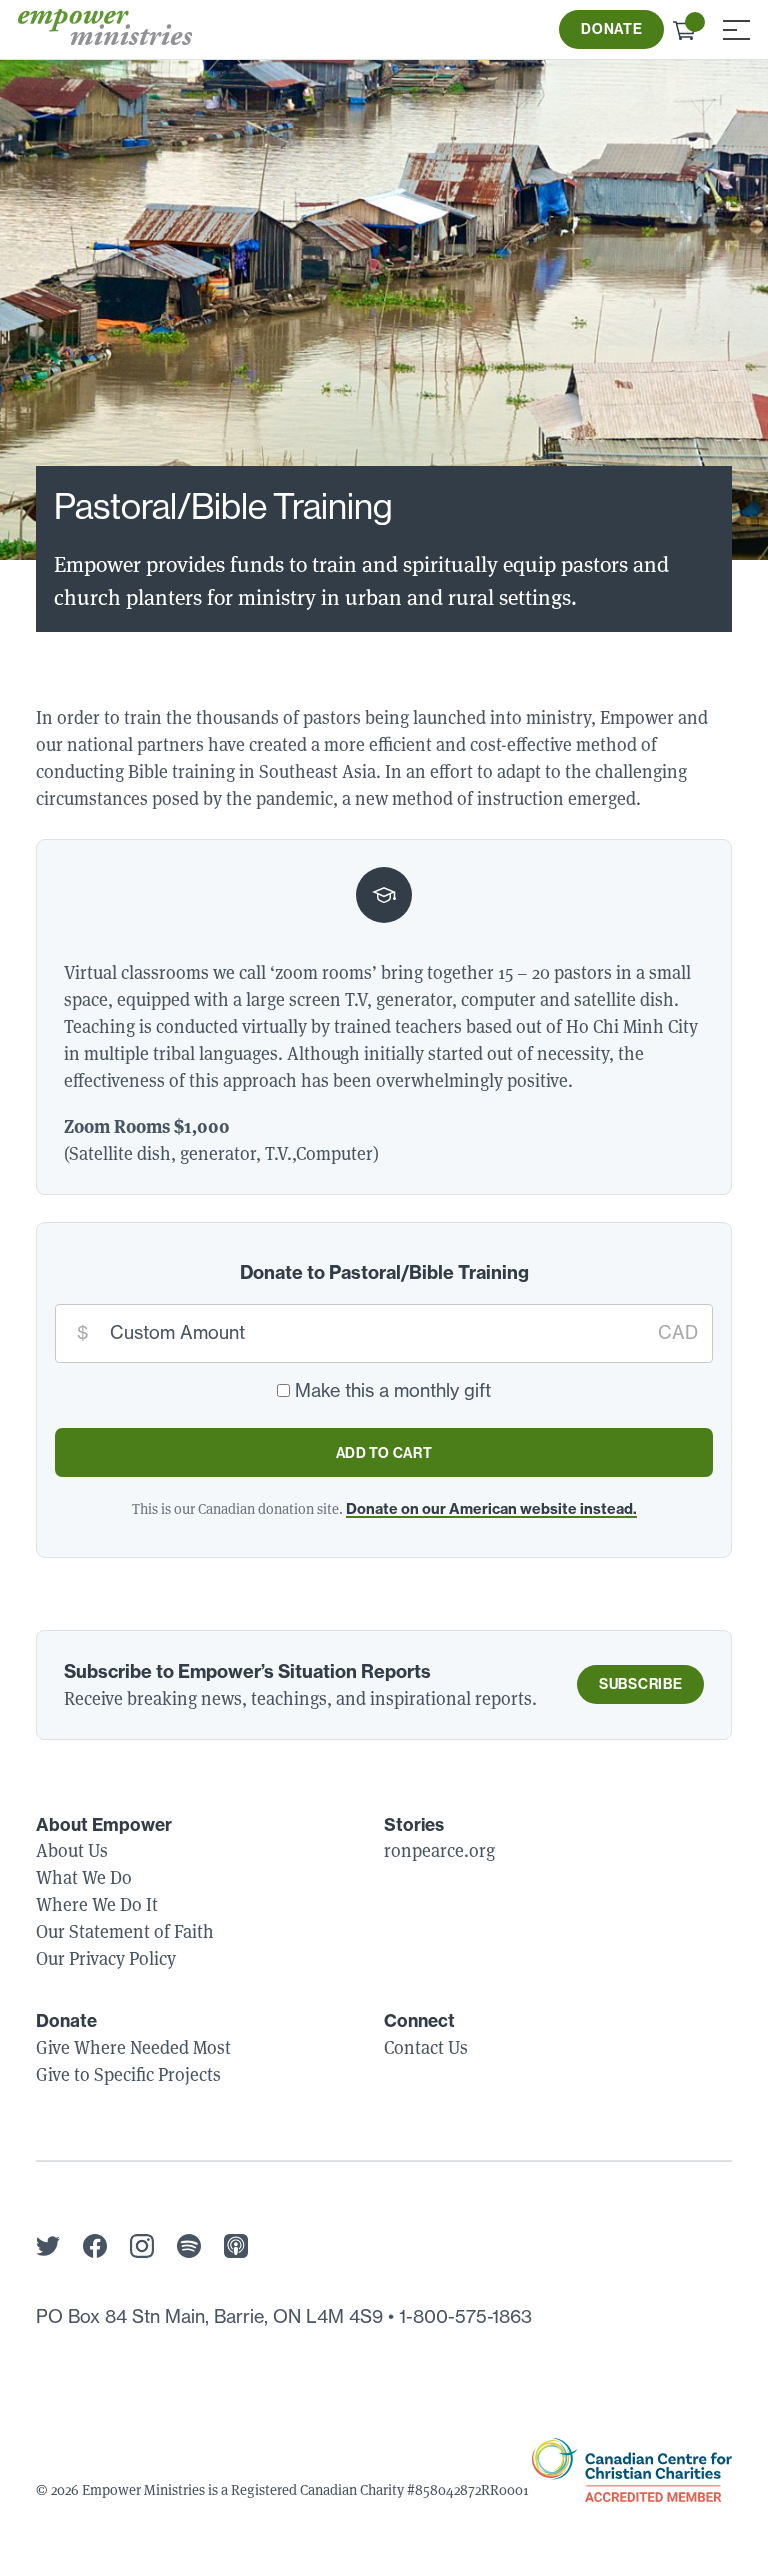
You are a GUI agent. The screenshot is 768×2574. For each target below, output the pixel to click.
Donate (611, 29)
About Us (72, 1850)
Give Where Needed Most (133, 2047)
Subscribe (640, 1684)
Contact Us (426, 2047)
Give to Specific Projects (128, 2074)
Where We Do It (97, 1904)
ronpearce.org (439, 1850)
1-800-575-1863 (465, 2316)
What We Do (84, 1877)
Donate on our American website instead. (491, 1509)
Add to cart (384, 1453)
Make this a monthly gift (393, 1390)
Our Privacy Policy (106, 1958)
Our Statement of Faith (125, 1931)
